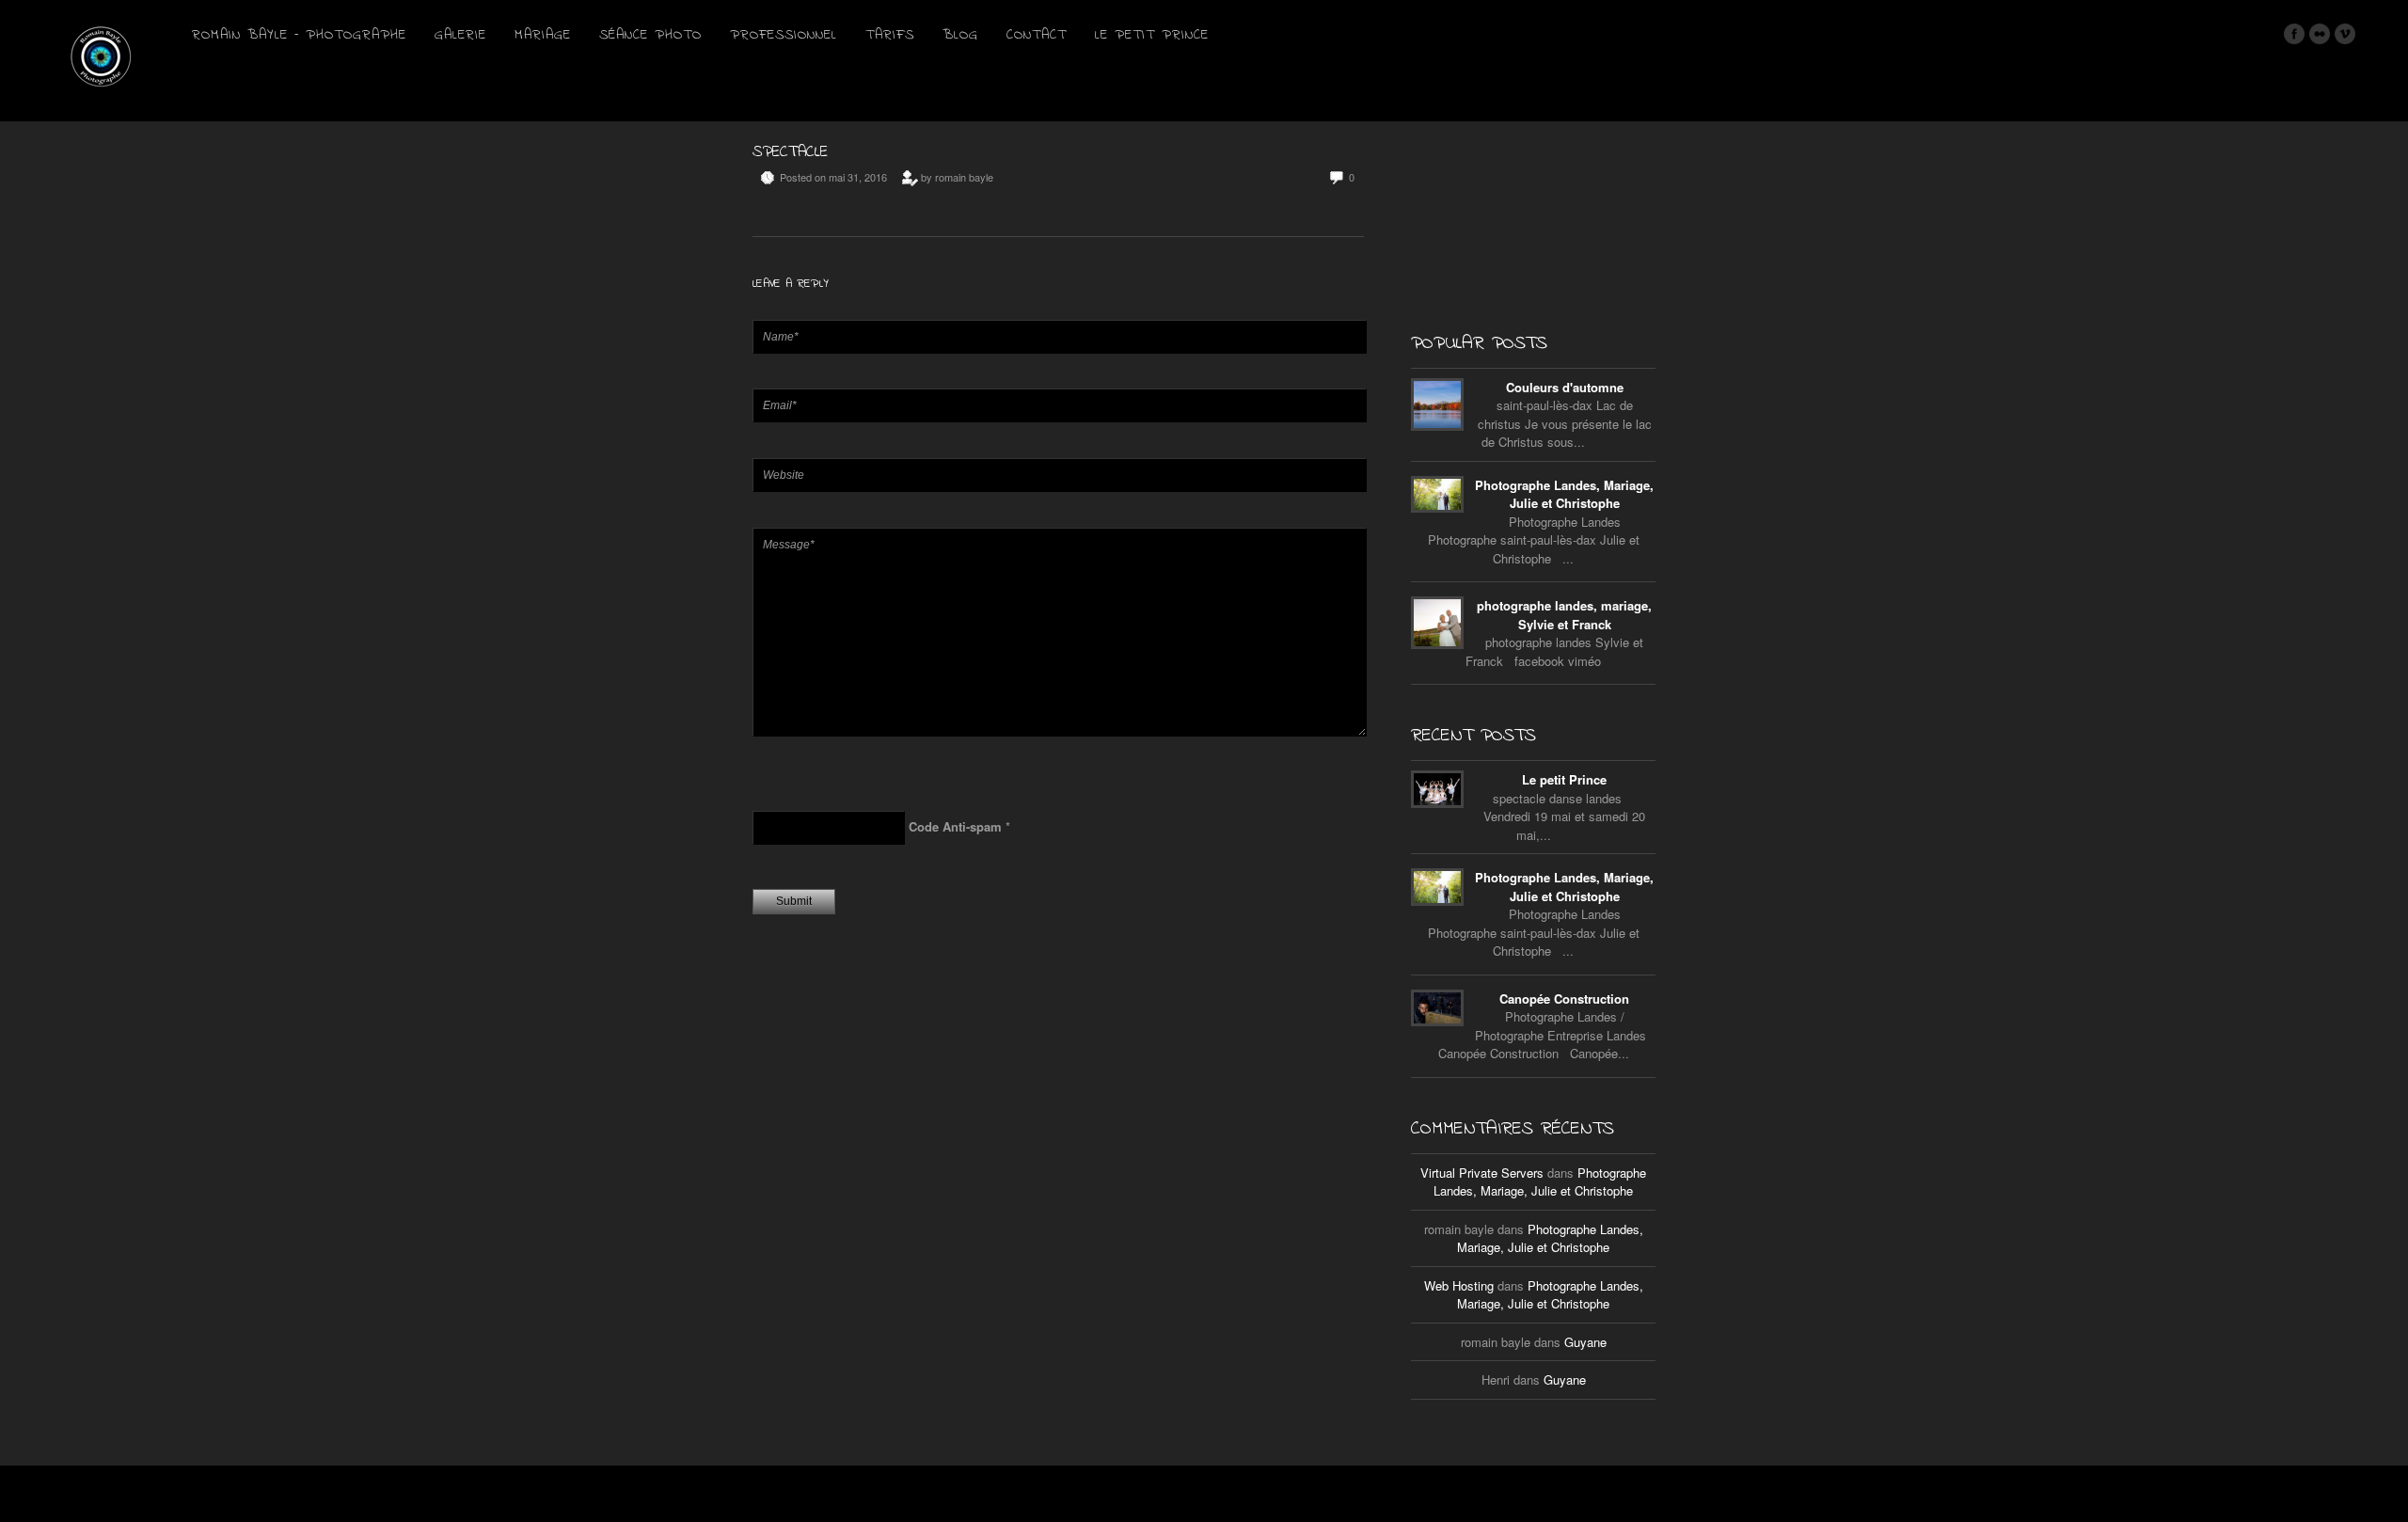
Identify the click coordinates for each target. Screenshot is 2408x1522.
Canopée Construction (1564, 999)
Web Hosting (1459, 1285)
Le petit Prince (1564, 779)
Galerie (460, 35)
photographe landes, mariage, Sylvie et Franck (1564, 615)
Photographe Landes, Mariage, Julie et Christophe (1564, 494)
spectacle (790, 152)
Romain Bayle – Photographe (299, 35)
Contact (1037, 35)
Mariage (543, 35)
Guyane (1585, 1342)
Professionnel (784, 35)
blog (960, 35)
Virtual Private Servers (1482, 1173)
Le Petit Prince (1152, 35)
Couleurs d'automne (1565, 387)
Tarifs (890, 35)
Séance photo (650, 35)
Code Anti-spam (955, 826)
